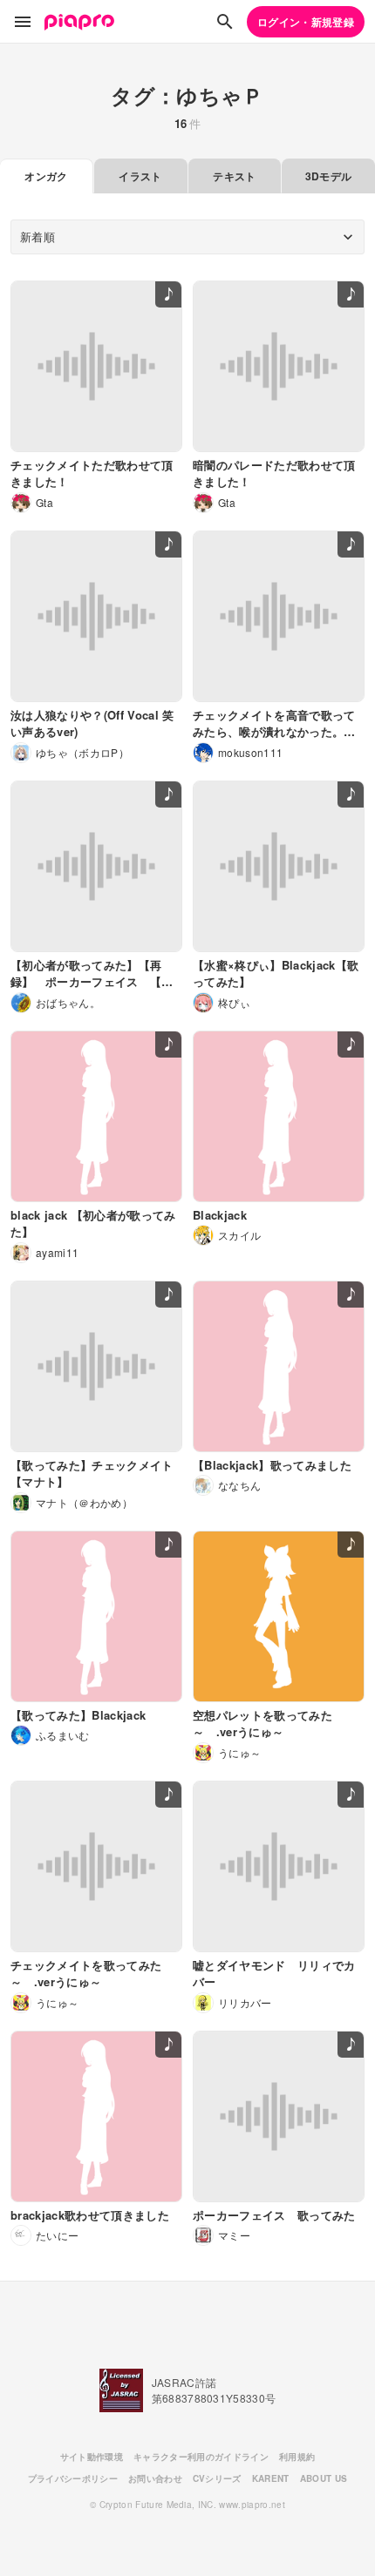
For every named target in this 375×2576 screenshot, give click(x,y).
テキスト (234, 176)
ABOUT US (324, 2478)
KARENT (271, 2478)
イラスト (140, 176)
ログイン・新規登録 (306, 22)
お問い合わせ (155, 2478)
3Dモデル (329, 176)
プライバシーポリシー (73, 2478)
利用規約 (297, 2457)
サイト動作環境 (92, 2457)
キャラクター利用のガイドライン (201, 2457)
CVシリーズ (217, 2478)
